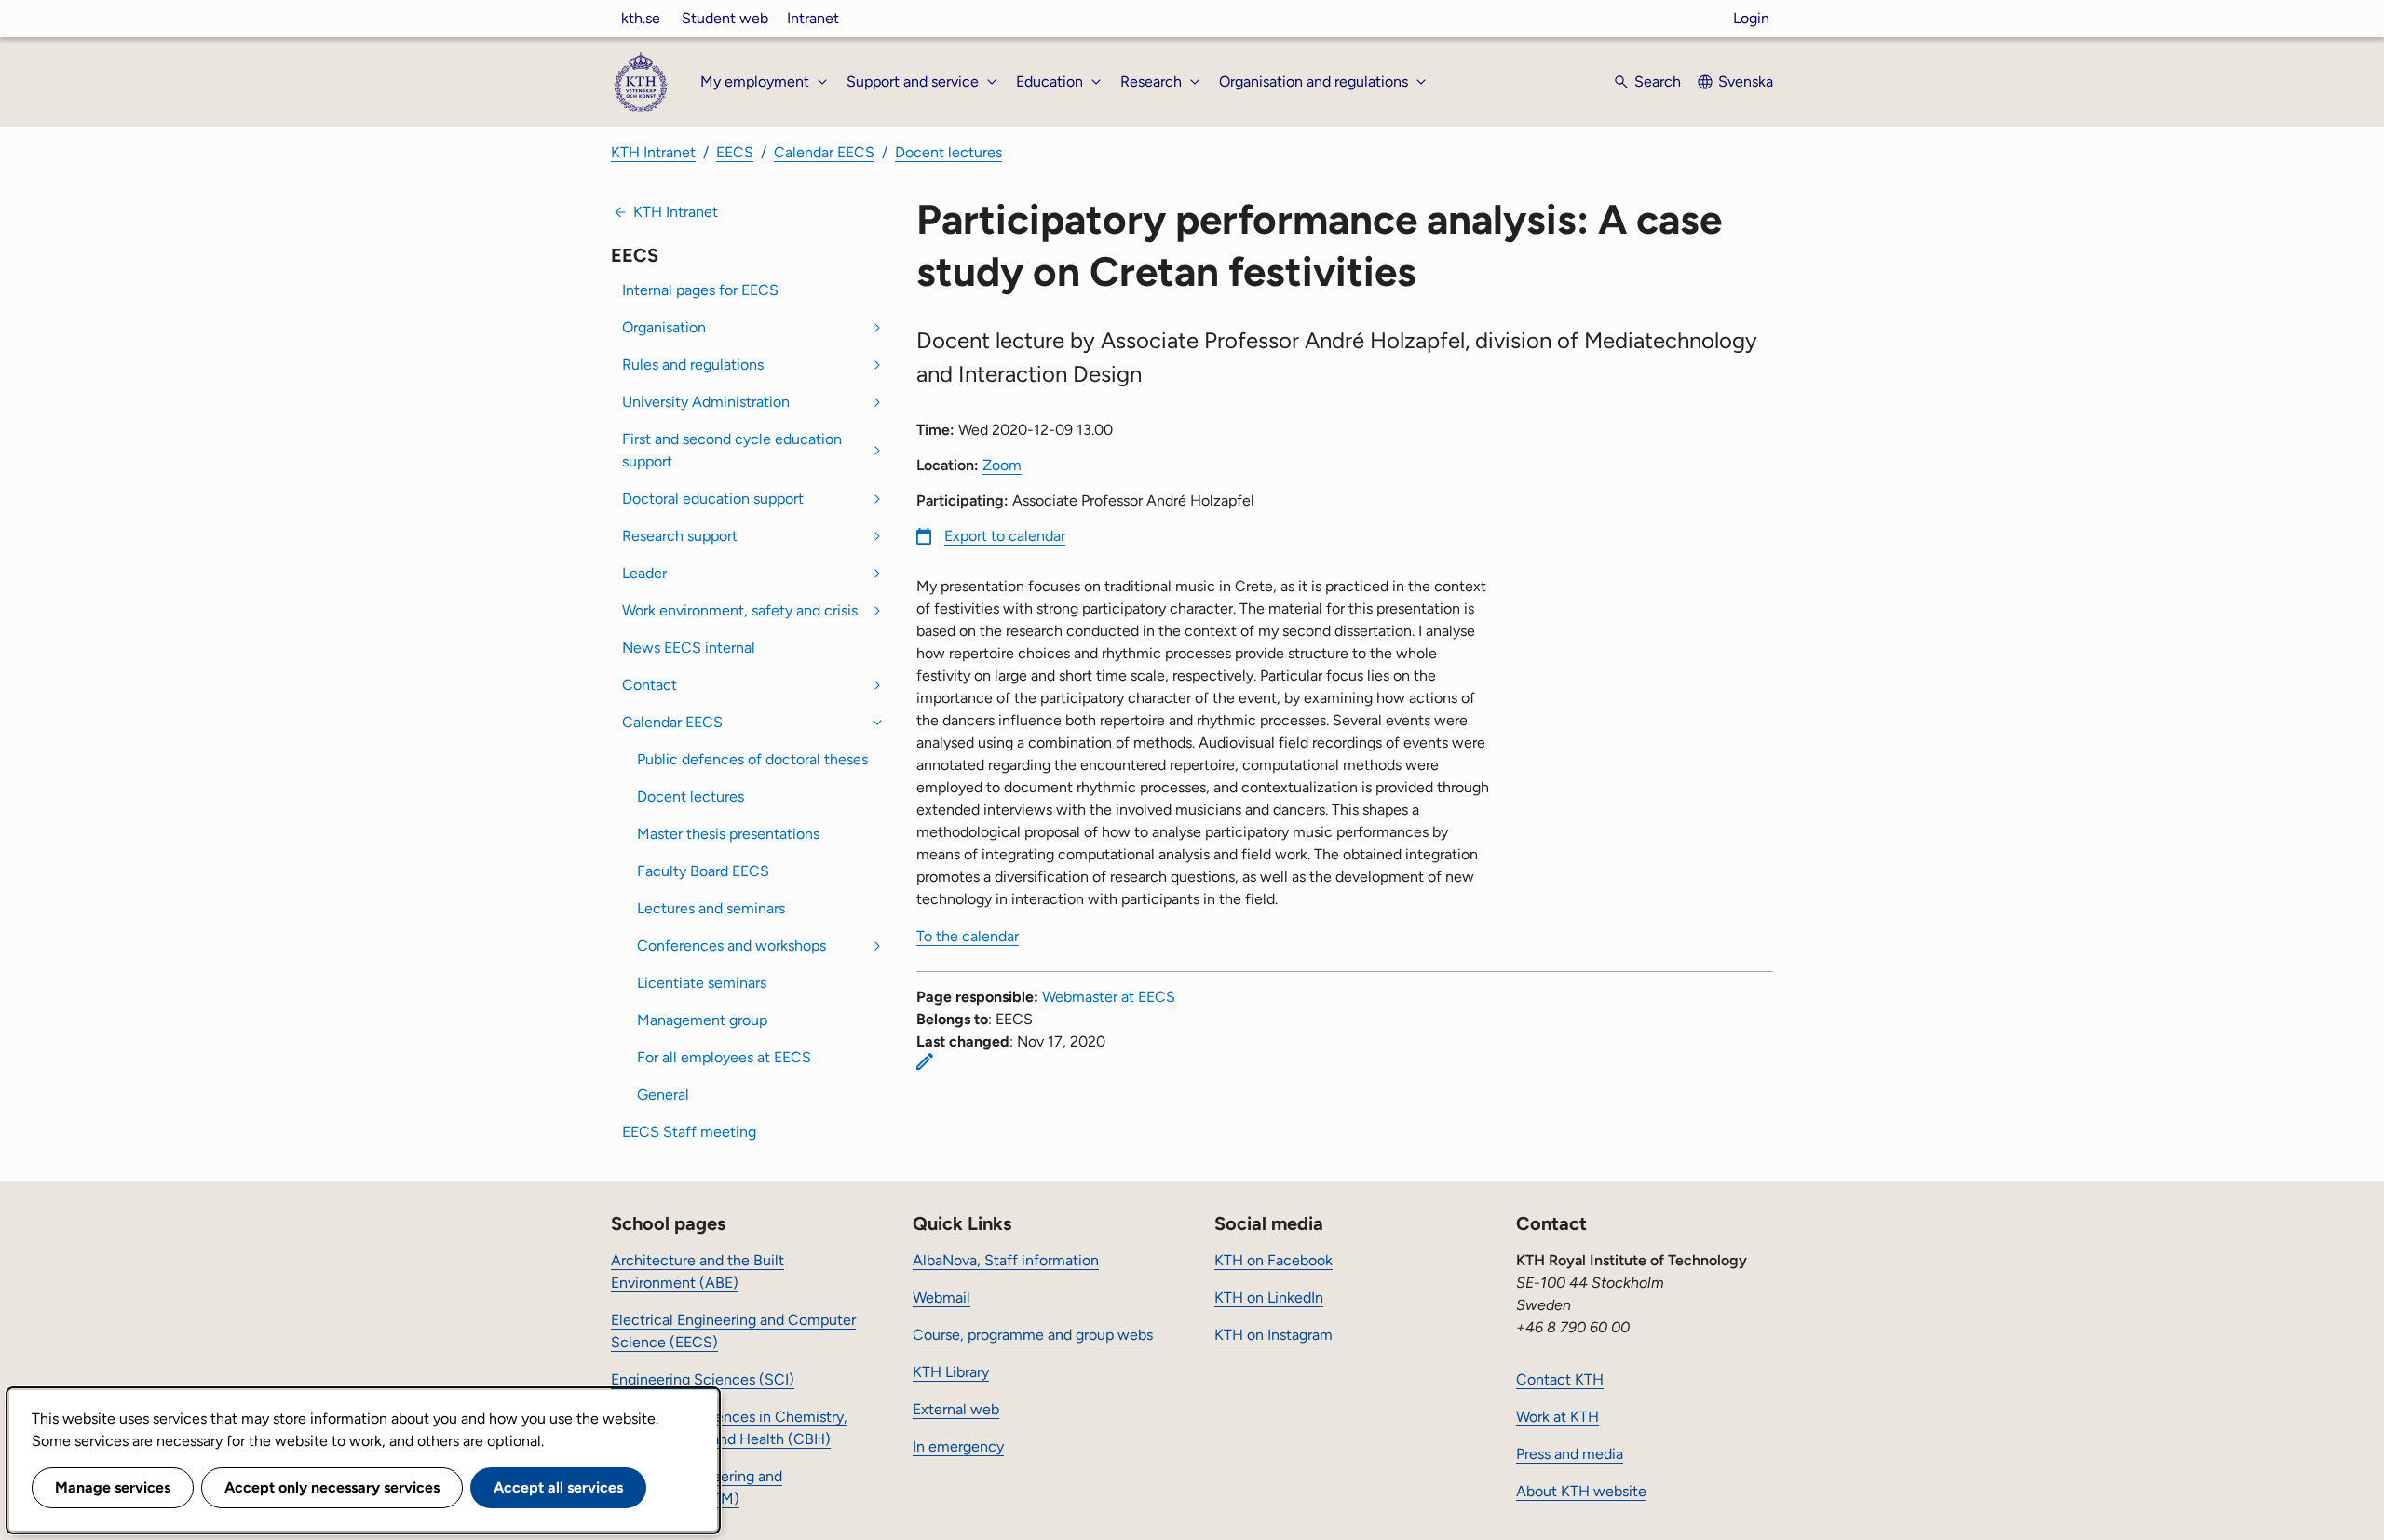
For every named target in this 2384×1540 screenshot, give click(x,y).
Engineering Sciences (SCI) (703, 1379)
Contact (650, 685)
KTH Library (951, 1372)
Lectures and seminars (711, 908)
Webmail (941, 1297)
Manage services (113, 1487)
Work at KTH (1558, 1417)
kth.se (641, 18)
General (663, 1094)
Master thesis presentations (728, 834)
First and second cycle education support (732, 450)
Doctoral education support (713, 499)
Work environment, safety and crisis (740, 610)
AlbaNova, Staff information (1006, 1260)
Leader (644, 573)
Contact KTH (1560, 1379)
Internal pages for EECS (700, 290)
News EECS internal (689, 648)
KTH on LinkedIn (1269, 1297)
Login (1751, 18)
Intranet (813, 18)
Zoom (1002, 465)
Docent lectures (948, 152)
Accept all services (558, 1487)
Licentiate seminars (702, 983)
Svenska (1746, 81)
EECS (735, 152)
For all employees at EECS (724, 1057)
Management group (702, 1020)
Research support (680, 536)
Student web (725, 18)
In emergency (958, 1446)
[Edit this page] (925, 1061)
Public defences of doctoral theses (752, 759)
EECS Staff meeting (689, 1132)
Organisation (664, 327)
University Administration (706, 402)
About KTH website (1581, 1491)
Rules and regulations (693, 365)
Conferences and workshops (731, 946)
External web (956, 1409)
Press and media (1570, 1454)
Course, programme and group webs (1033, 1335)
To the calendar (968, 936)
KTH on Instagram (1273, 1335)
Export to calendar (1005, 536)
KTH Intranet (653, 152)
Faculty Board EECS (703, 871)
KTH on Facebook (1273, 1260)
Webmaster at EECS (1109, 997)
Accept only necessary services (332, 1487)
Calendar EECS (824, 152)
